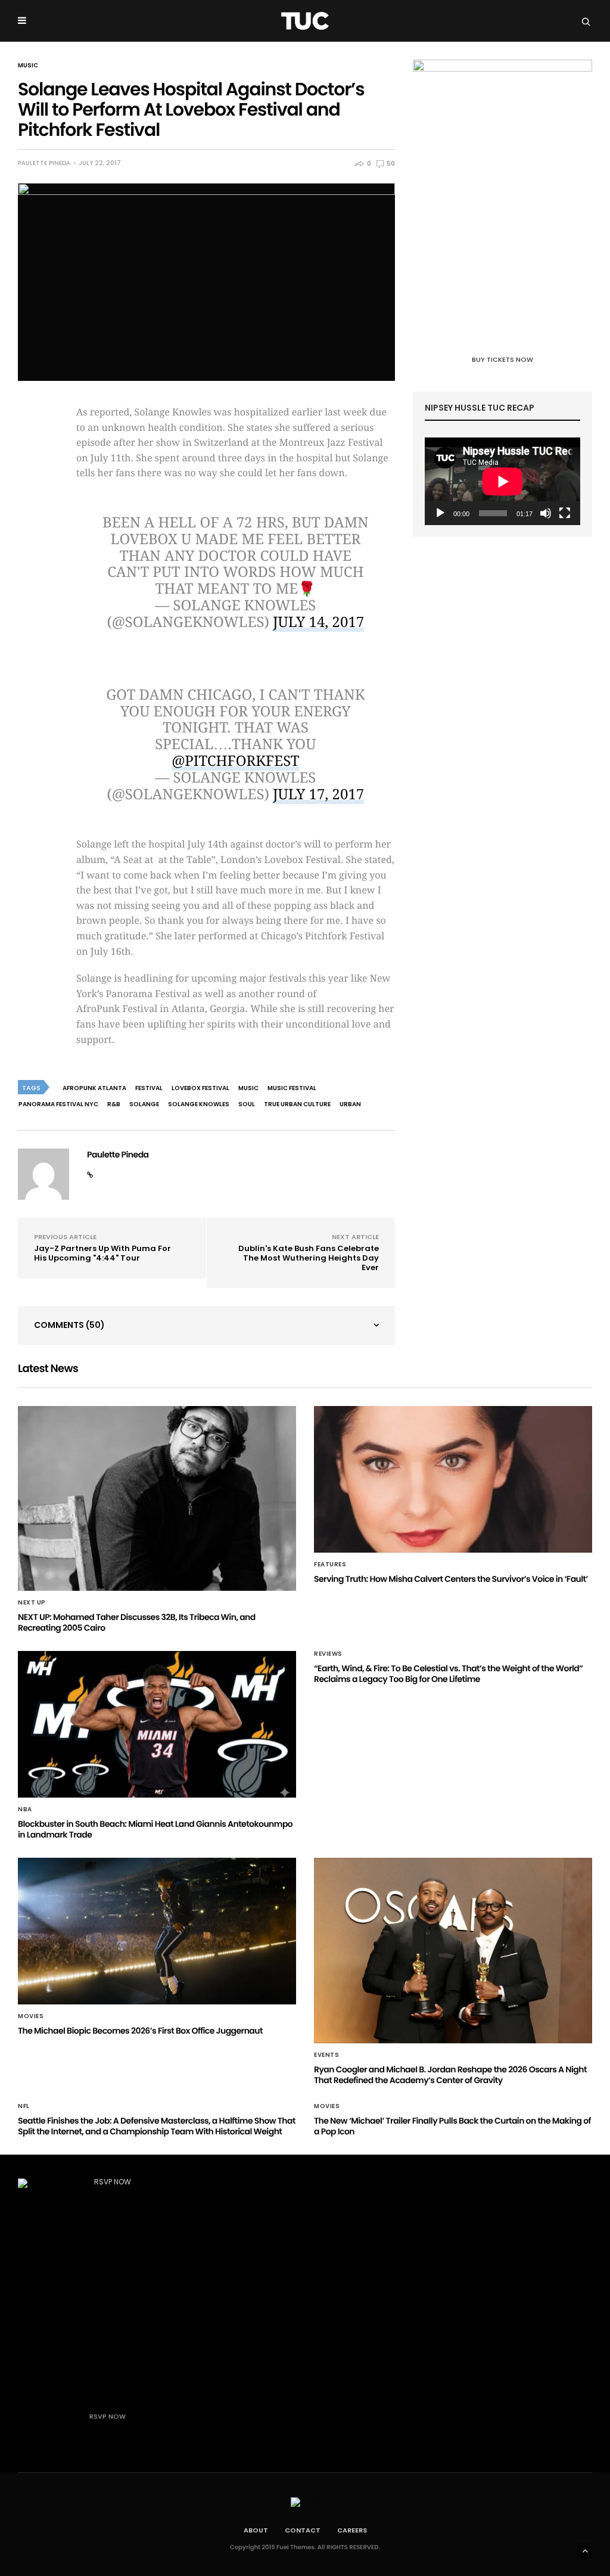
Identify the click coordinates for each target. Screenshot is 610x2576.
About (256, 2530)
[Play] (440, 513)
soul (247, 1104)
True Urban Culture (297, 1104)
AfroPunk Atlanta (94, 1088)
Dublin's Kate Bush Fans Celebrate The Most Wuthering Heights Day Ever (309, 1258)
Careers (352, 2530)
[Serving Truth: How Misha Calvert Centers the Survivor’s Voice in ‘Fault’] (453, 1479)
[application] (502, 481)
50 (390, 164)
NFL (24, 2106)
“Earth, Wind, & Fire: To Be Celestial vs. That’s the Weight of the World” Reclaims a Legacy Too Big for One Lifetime (448, 1674)
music (248, 1088)
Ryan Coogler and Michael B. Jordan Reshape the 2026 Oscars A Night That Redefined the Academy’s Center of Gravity (450, 2075)
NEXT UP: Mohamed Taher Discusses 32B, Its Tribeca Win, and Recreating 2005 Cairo (137, 1622)
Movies (31, 2016)
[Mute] (546, 513)
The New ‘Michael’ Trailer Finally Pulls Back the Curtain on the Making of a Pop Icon (452, 2126)
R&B (114, 1104)
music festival (292, 1088)
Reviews (328, 1654)
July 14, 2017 (318, 622)
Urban (350, 1104)
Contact (303, 2530)
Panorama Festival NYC (58, 1104)
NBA (25, 1810)
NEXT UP (32, 1603)
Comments (69, 1325)
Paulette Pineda (44, 163)
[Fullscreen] (565, 513)
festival (149, 1088)
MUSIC (28, 66)
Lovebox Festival (200, 1088)
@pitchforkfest (235, 761)
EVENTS (326, 2055)
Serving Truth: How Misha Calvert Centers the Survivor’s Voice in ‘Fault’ (451, 1579)
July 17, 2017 (318, 794)
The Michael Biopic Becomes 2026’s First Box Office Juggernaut (140, 2031)
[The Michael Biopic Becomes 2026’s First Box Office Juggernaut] (157, 1931)
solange (144, 1104)
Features (330, 1565)
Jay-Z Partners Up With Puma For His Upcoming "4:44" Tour (102, 1253)
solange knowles (199, 1104)
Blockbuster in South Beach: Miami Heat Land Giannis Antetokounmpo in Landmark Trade (155, 1829)
